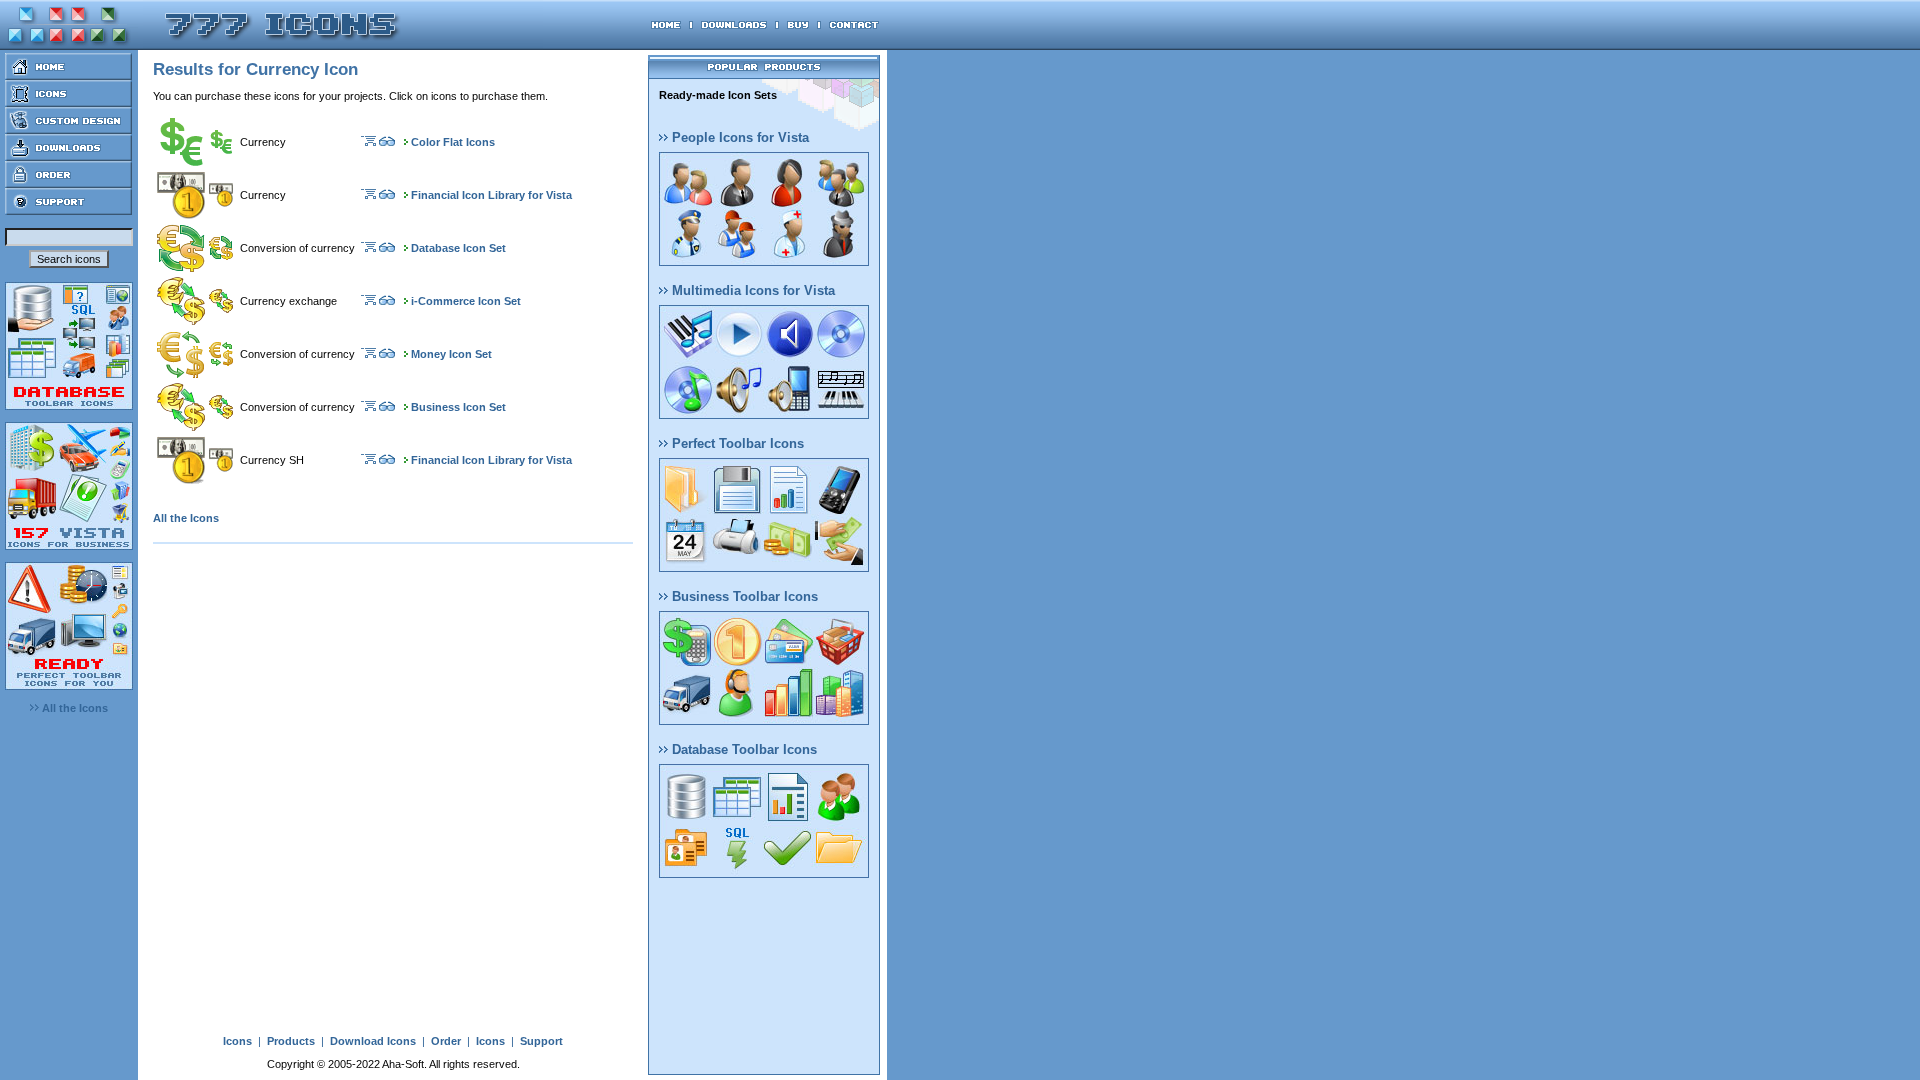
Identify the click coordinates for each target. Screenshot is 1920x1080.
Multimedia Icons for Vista (751, 290)
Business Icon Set (458, 407)
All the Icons (73, 708)
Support (541, 1041)
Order (446, 1041)
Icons (237, 1041)
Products (291, 1041)
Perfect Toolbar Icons (736, 443)
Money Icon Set (451, 354)
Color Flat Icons (453, 142)
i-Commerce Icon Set (466, 301)
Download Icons (373, 1041)
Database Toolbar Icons (742, 749)
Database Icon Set (458, 248)
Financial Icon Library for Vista (491, 195)
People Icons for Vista (738, 137)
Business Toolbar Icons (743, 596)
